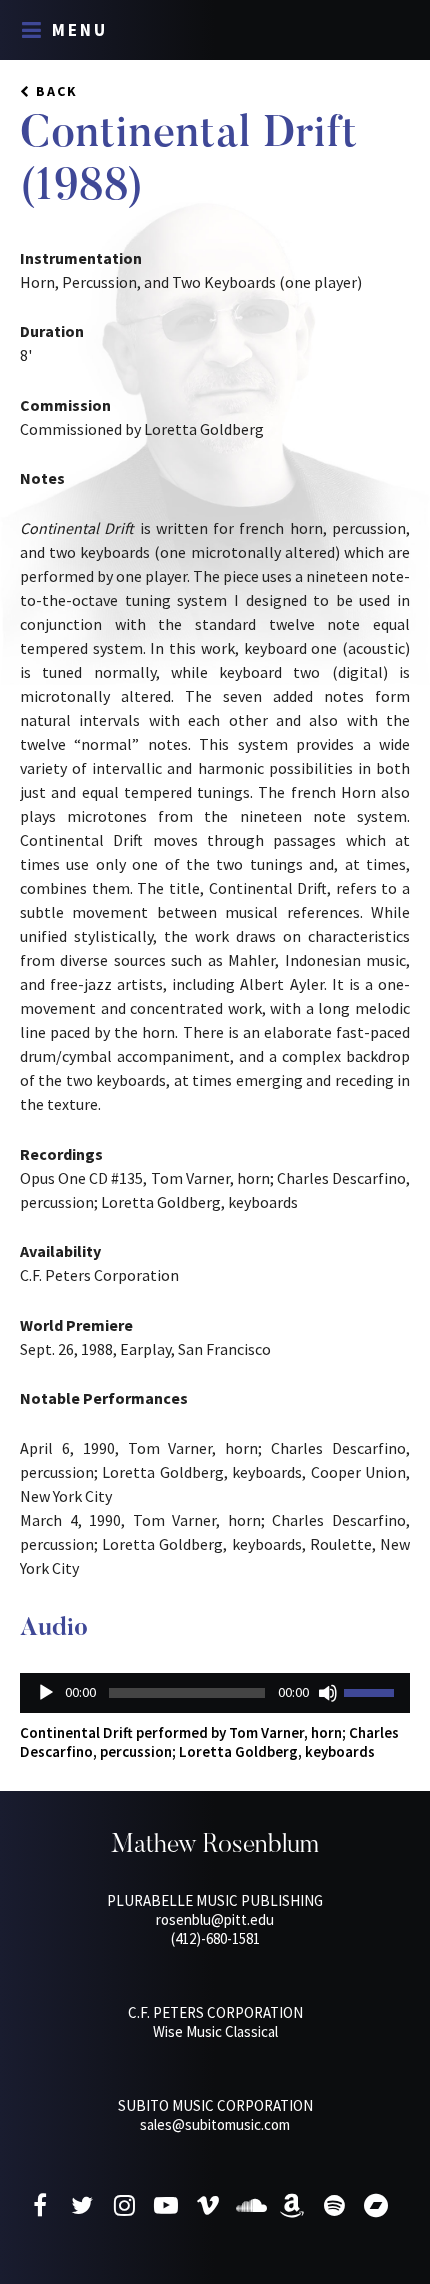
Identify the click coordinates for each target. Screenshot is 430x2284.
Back (57, 91)
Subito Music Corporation (215, 2105)
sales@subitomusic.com (215, 2124)
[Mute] (328, 1693)
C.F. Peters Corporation (215, 2012)
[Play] (46, 1693)
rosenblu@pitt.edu (215, 1919)
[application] (215, 1693)
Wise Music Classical (215, 2031)
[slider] (372, 1691)
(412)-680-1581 (215, 1938)
